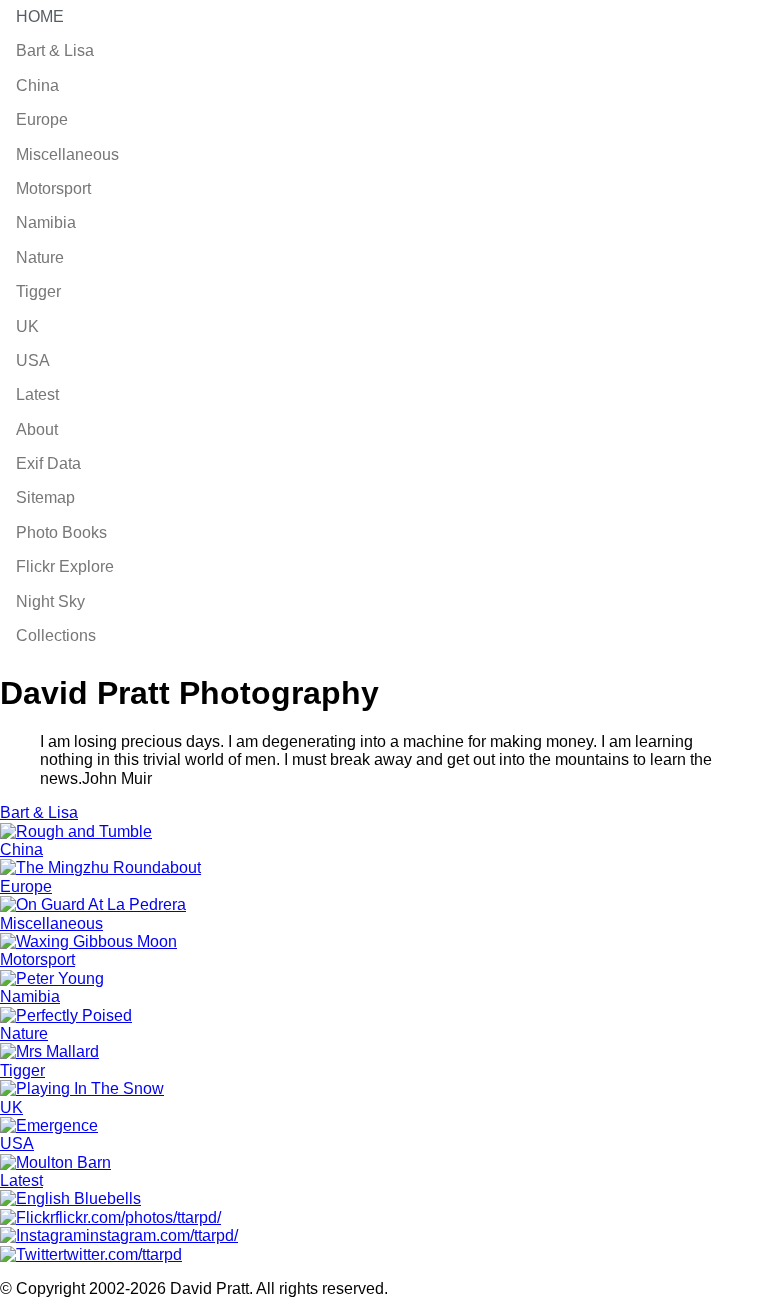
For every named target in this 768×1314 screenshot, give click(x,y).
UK (27, 326)
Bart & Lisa (55, 50)
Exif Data (48, 463)
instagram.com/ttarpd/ (162, 1235)
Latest (37, 394)
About (37, 429)
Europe (42, 119)
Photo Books (61, 532)
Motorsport (53, 188)
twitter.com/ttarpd (122, 1254)
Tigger (38, 291)
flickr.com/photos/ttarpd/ (138, 1217)
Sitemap (45, 497)
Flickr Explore (65, 566)
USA (33, 360)
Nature (40, 257)
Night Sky (50, 601)
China (37, 85)
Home (40, 16)
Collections (56, 635)
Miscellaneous (67, 154)
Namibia (46, 222)
